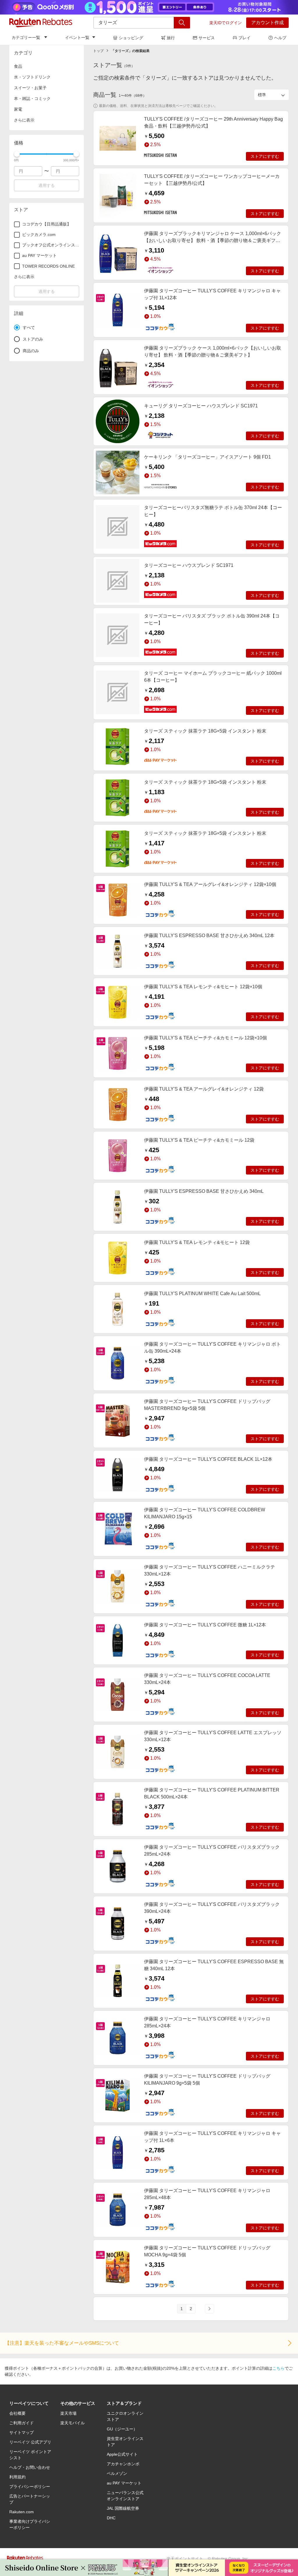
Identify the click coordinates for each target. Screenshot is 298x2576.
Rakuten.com (22, 2512)
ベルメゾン (117, 2473)
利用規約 (17, 2477)
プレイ (244, 38)
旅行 (171, 38)
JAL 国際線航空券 (123, 2508)
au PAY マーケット (124, 2483)
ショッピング (131, 38)
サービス (207, 38)
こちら (279, 2368)
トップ (98, 51)
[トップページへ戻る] (41, 23)
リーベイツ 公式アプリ (30, 2442)
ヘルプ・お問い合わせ (30, 2467)
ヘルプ (280, 38)
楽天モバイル (72, 2423)
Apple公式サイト (122, 2454)
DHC (111, 2518)
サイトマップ (22, 2432)
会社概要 (17, 2413)
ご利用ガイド (22, 2423)
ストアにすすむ (265, 156)
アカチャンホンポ (123, 2464)
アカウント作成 (267, 23)
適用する (47, 185)
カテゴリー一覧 (26, 37)
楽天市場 (68, 2413)
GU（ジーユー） (122, 2429)
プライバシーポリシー (30, 2487)
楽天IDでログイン (226, 23)
